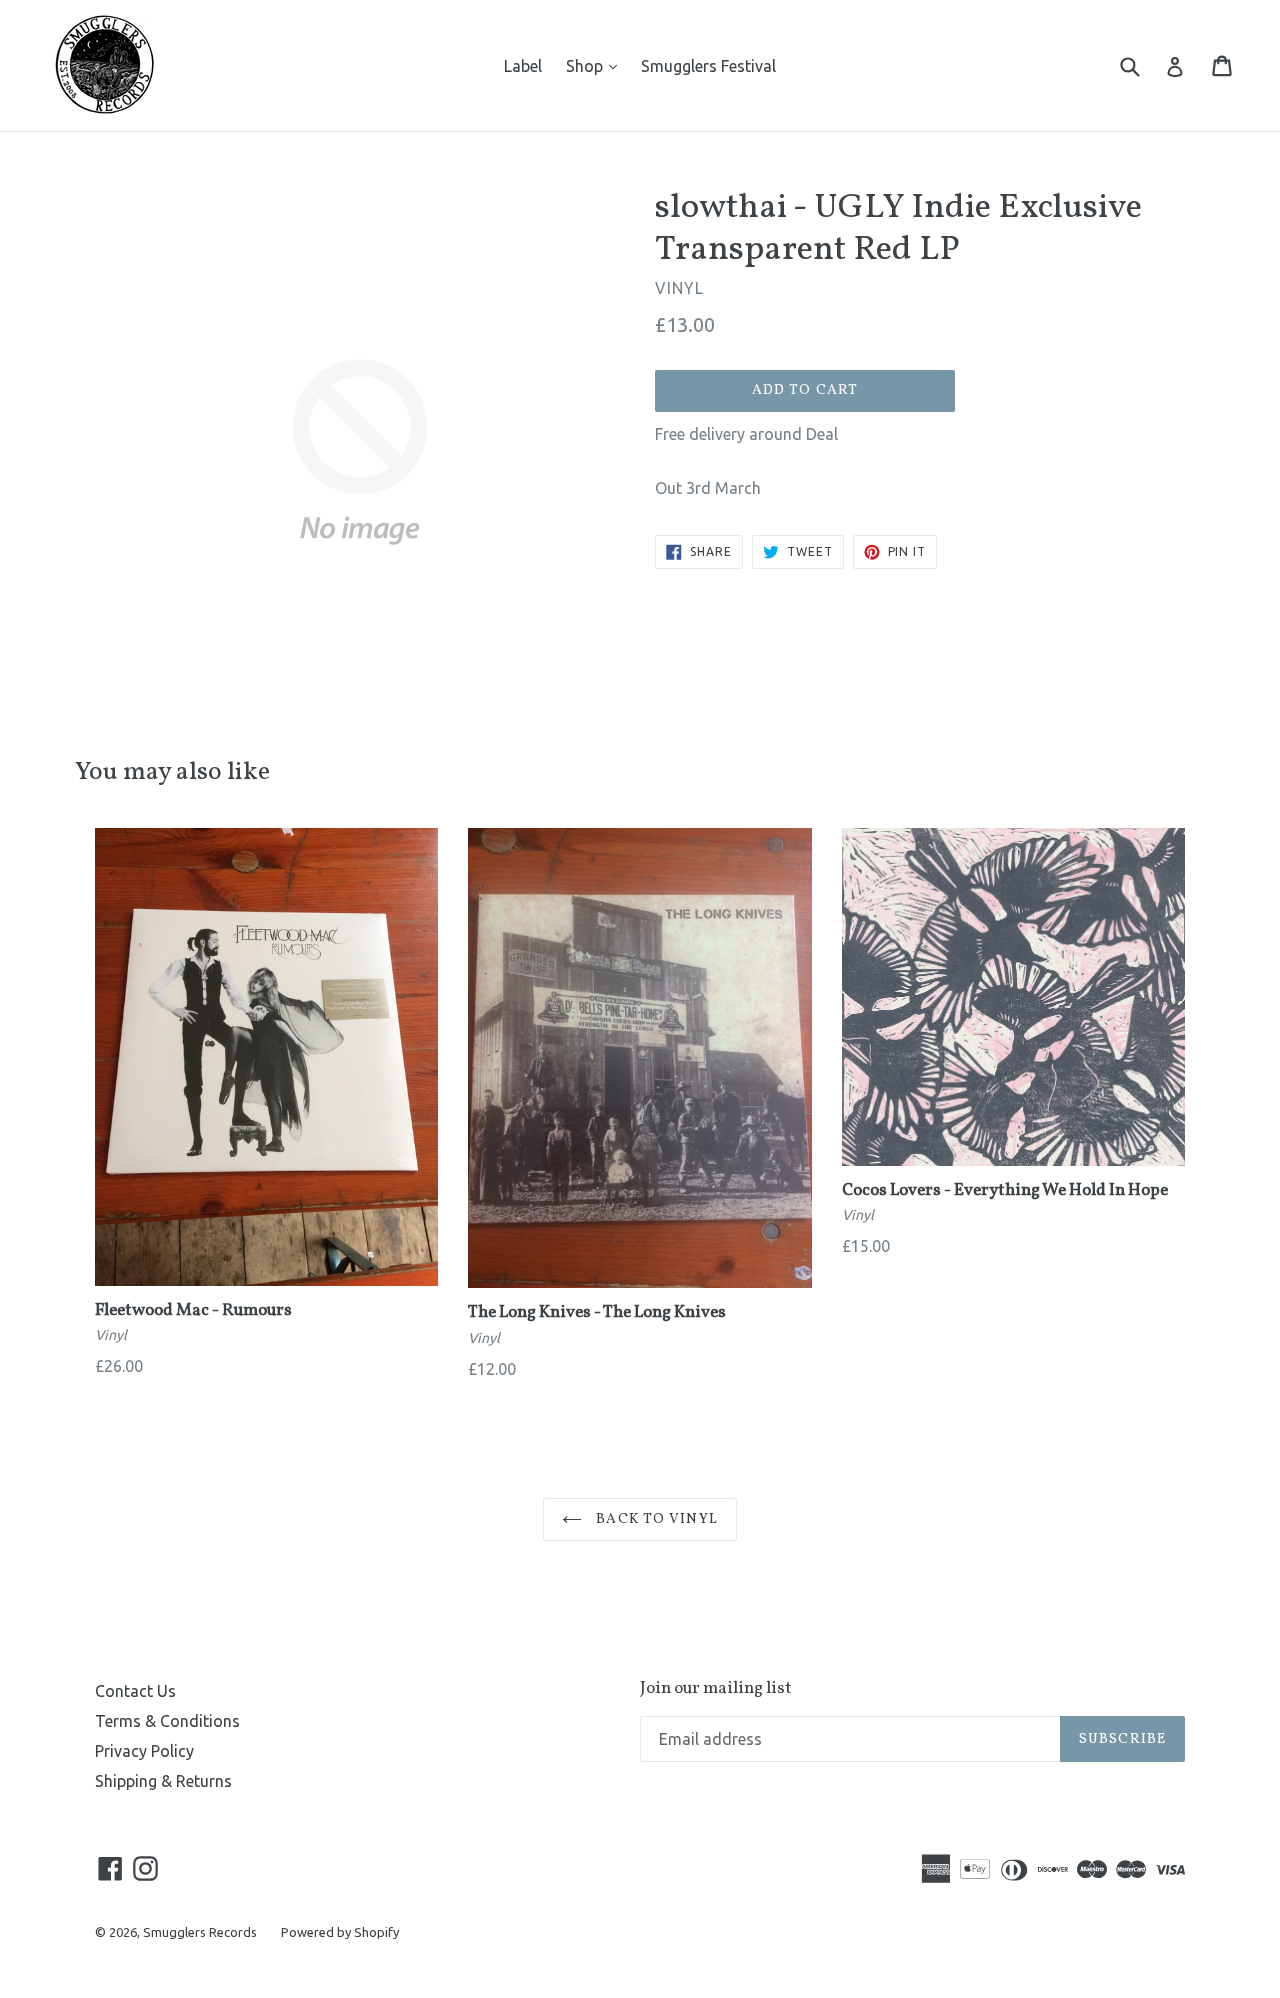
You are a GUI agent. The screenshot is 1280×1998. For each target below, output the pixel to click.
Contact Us (135, 1691)
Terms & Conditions (167, 1721)
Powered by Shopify (340, 1932)
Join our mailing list (716, 1689)
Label (523, 66)
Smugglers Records (200, 1932)
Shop (596, 65)
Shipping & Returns (163, 1781)
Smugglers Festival (708, 66)
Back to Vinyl (655, 1519)
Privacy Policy (144, 1751)
